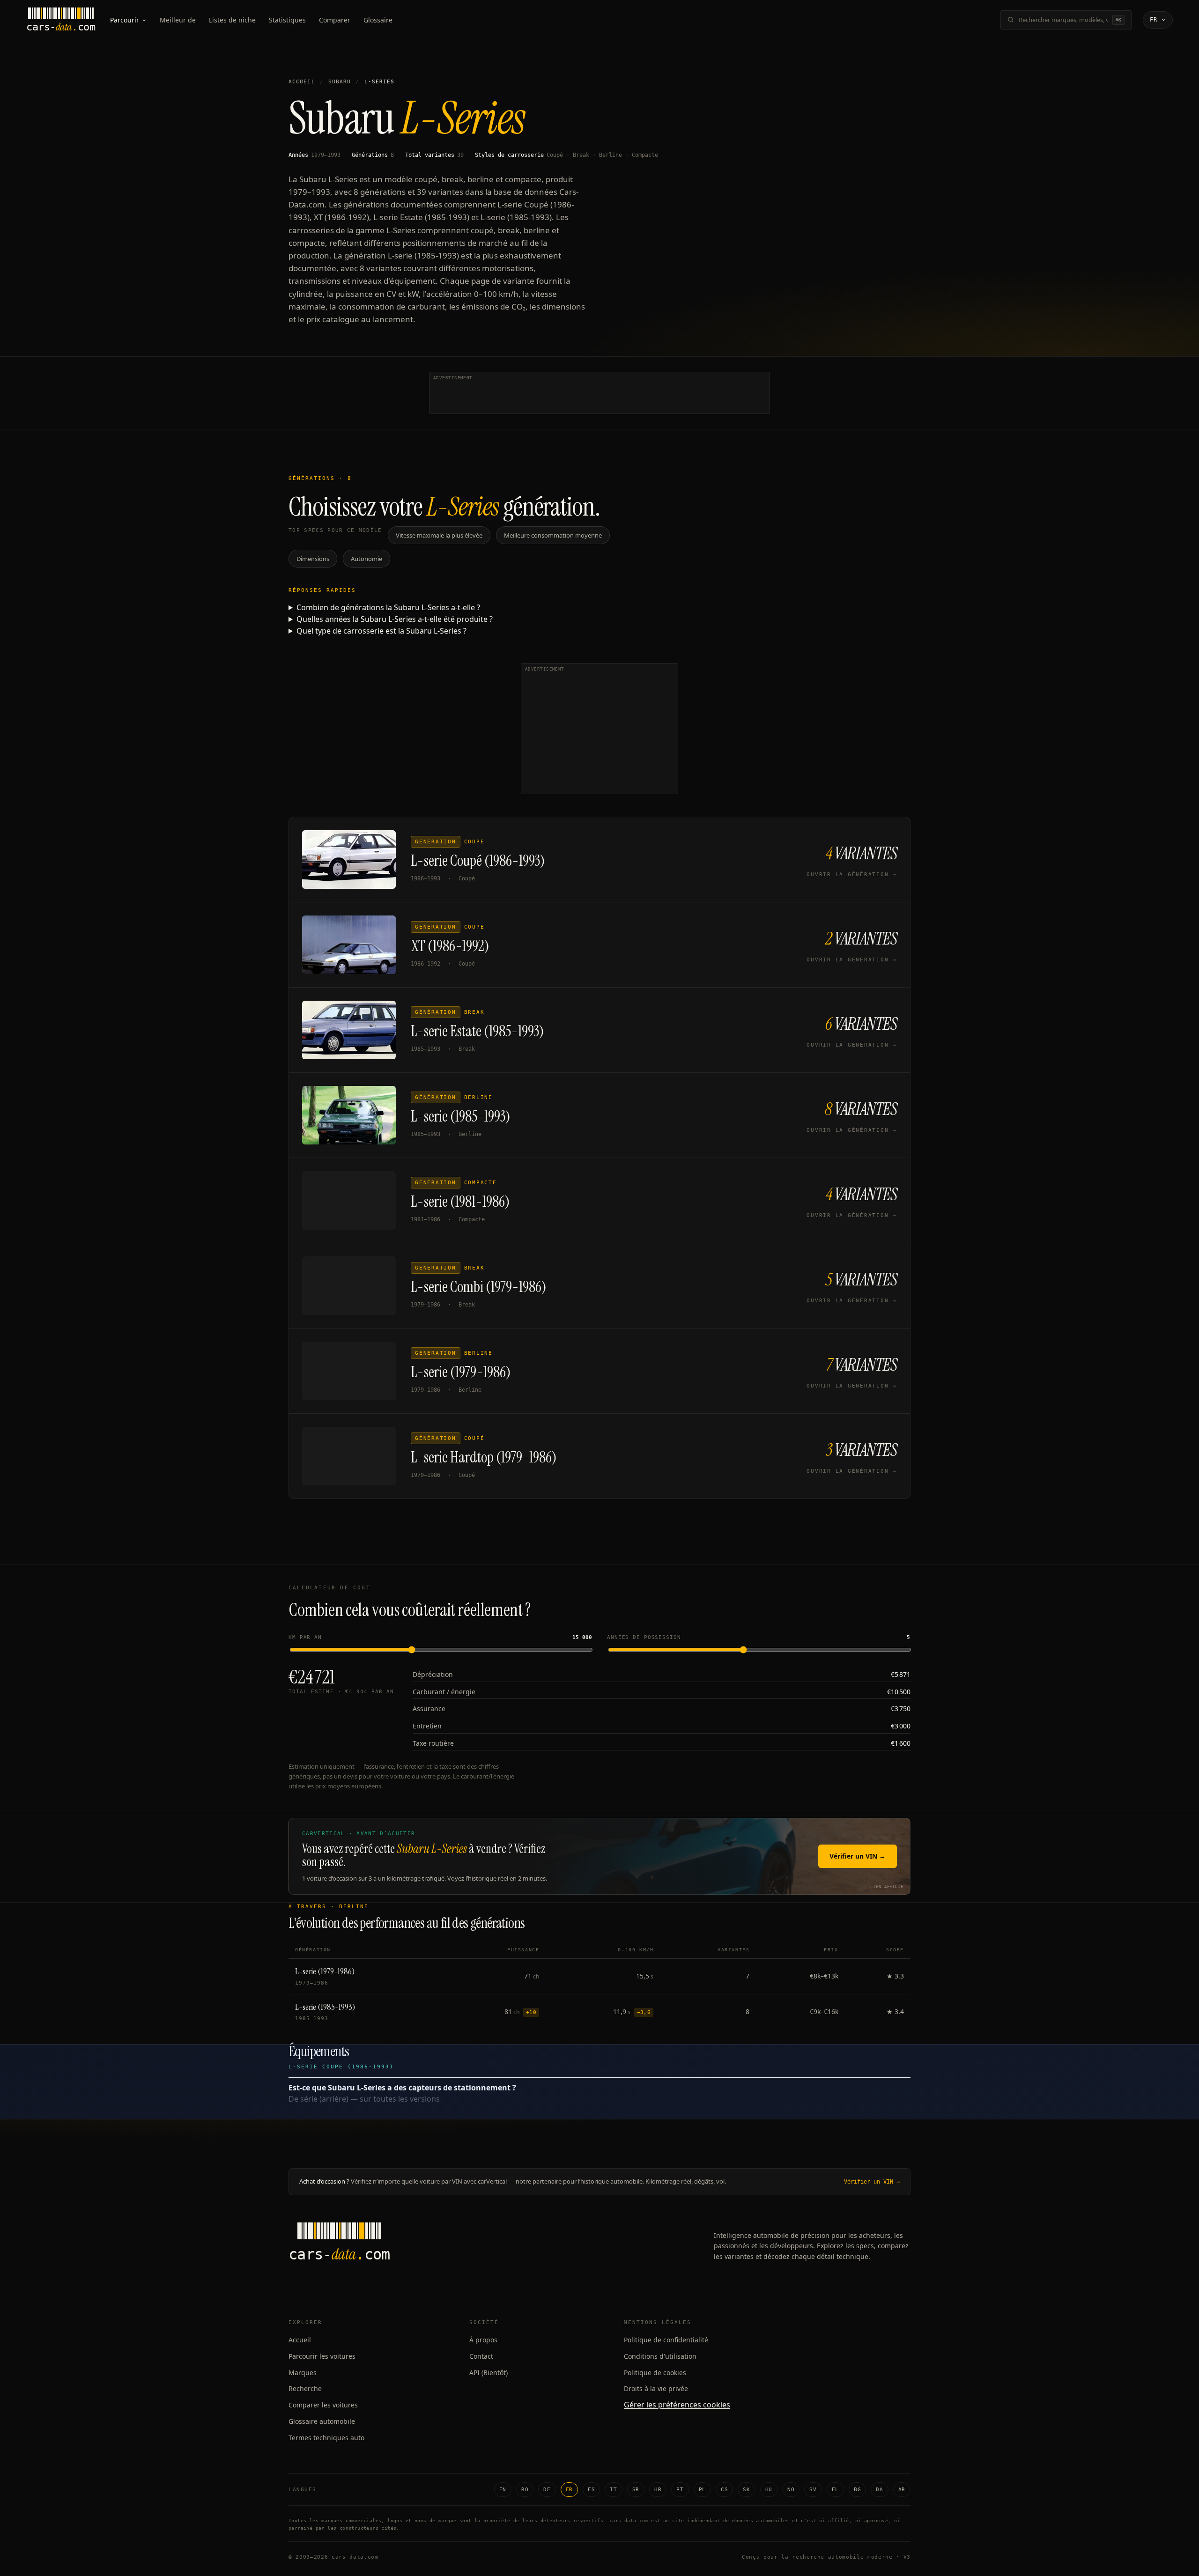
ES (591, 2490)
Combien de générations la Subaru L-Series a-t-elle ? (388, 607)
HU (769, 2490)
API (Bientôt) (488, 2373)
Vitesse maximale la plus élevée (439, 535)
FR (569, 2490)
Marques (303, 2373)
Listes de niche (232, 20)
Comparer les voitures (323, 2405)
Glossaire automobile (322, 2421)
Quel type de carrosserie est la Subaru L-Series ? (381, 631)
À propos (483, 2340)
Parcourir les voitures (322, 2356)
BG (857, 2490)
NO (791, 2490)
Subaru (340, 82)
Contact (481, 2356)
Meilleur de (178, 20)
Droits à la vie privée (656, 2388)
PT (680, 2490)
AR (902, 2490)
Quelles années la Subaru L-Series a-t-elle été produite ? (395, 619)
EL (835, 2490)
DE (547, 2490)
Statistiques (287, 20)
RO (525, 2490)
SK (746, 2490)
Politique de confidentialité (666, 2340)
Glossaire (378, 20)
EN (503, 2490)
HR (658, 2490)
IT (613, 2490)
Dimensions (313, 559)
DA (879, 2490)
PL (702, 2490)
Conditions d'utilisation (660, 2356)
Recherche (305, 2388)
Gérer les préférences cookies (677, 2405)
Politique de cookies (655, 2373)
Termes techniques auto (326, 2438)
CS (724, 2490)
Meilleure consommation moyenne (553, 535)
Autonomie (366, 559)
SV (813, 2490)
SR (636, 2490)
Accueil (302, 82)
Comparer (335, 20)
